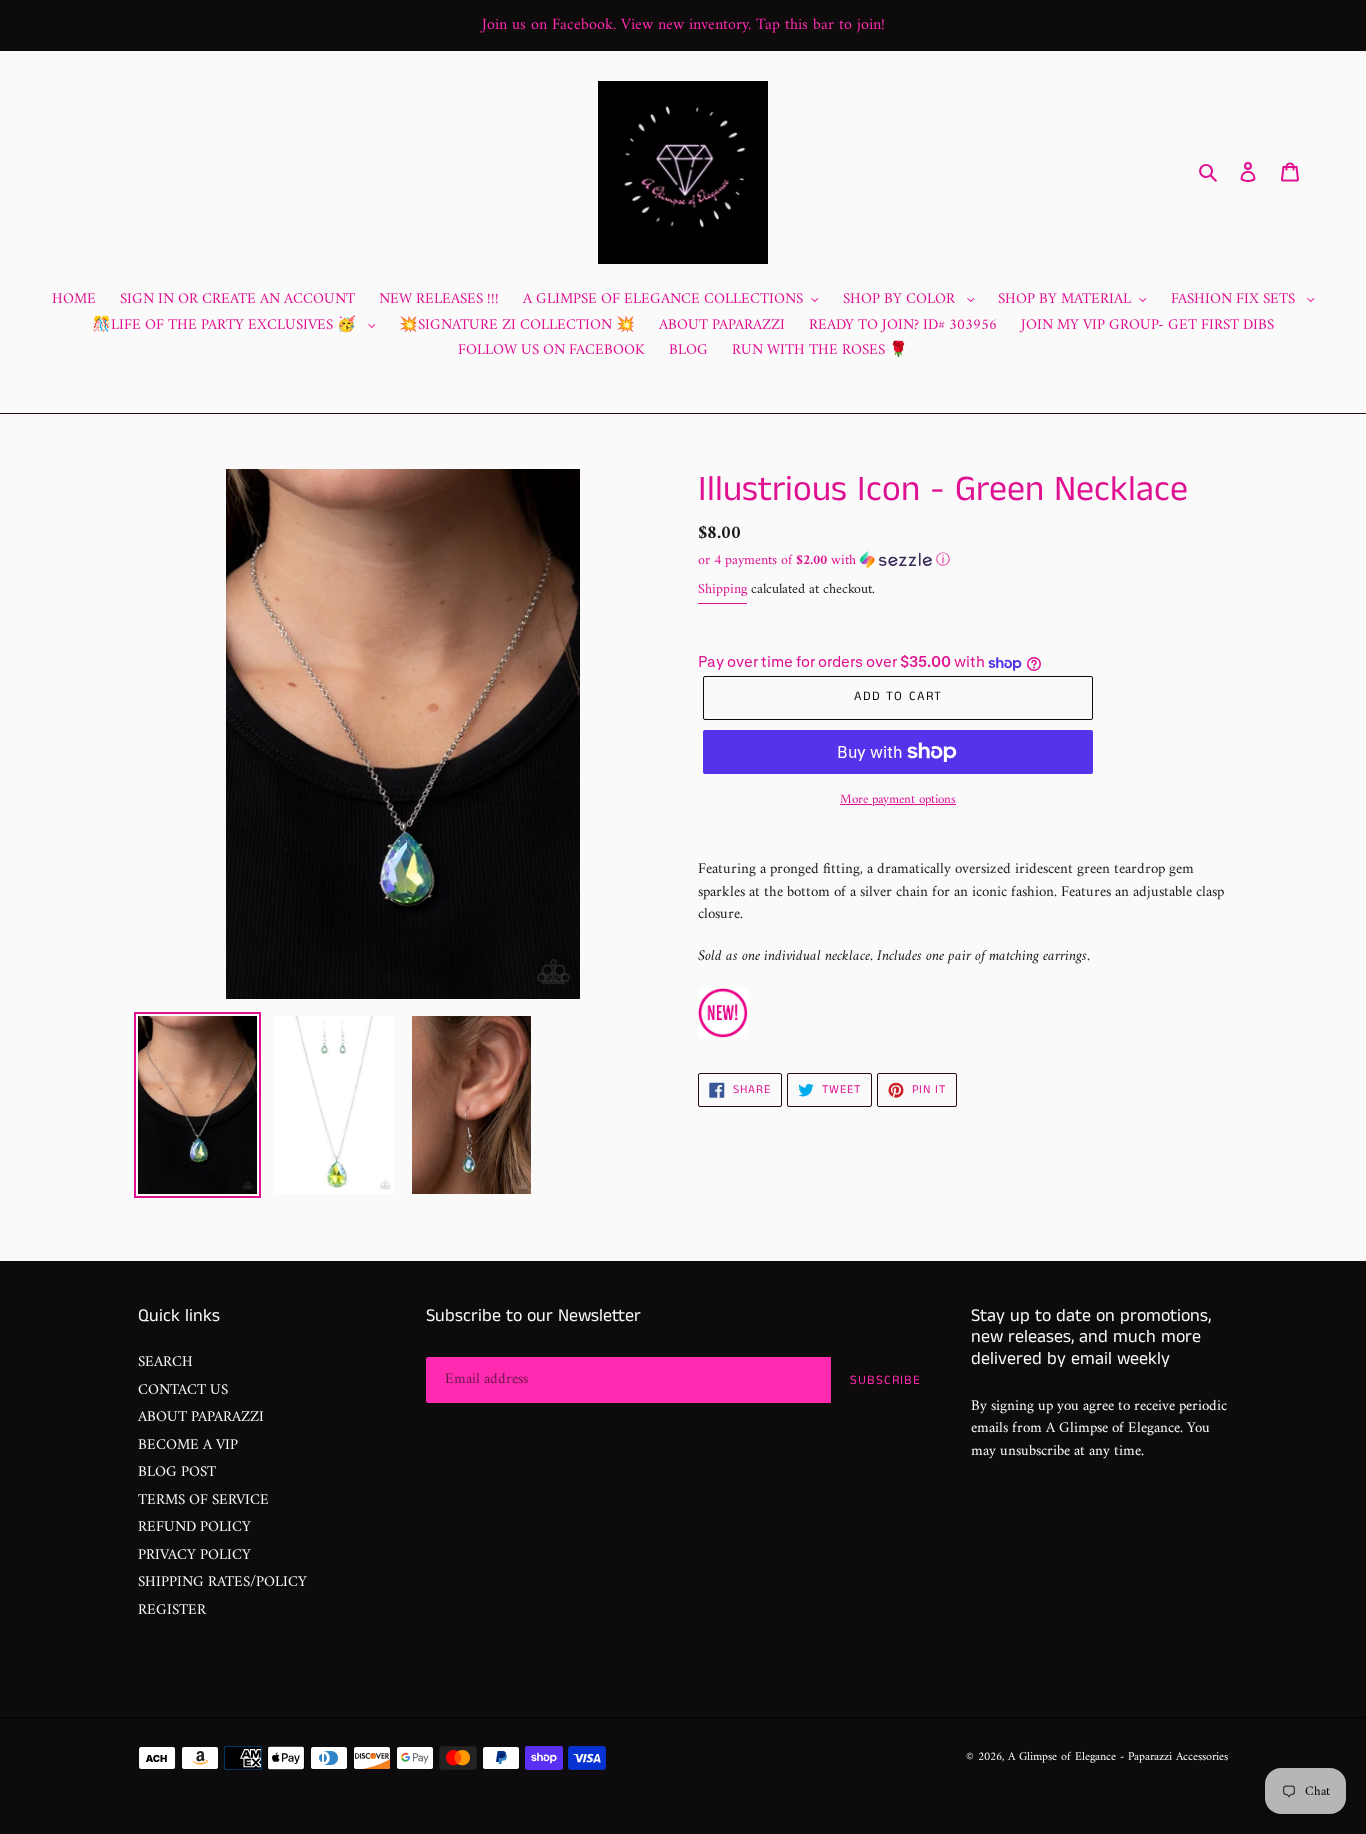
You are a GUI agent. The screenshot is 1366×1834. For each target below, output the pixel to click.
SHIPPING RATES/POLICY (222, 1582)
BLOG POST (177, 1472)
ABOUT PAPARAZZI (201, 1417)
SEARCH (165, 1362)
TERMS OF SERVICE (203, 1500)
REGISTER (172, 1610)
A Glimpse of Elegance (1062, 1757)
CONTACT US (183, 1390)
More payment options (898, 800)
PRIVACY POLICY (194, 1555)
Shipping (722, 589)
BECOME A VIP (188, 1445)
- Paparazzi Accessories (1174, 1757)
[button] (824, 560)
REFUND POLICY (194, 1527)
